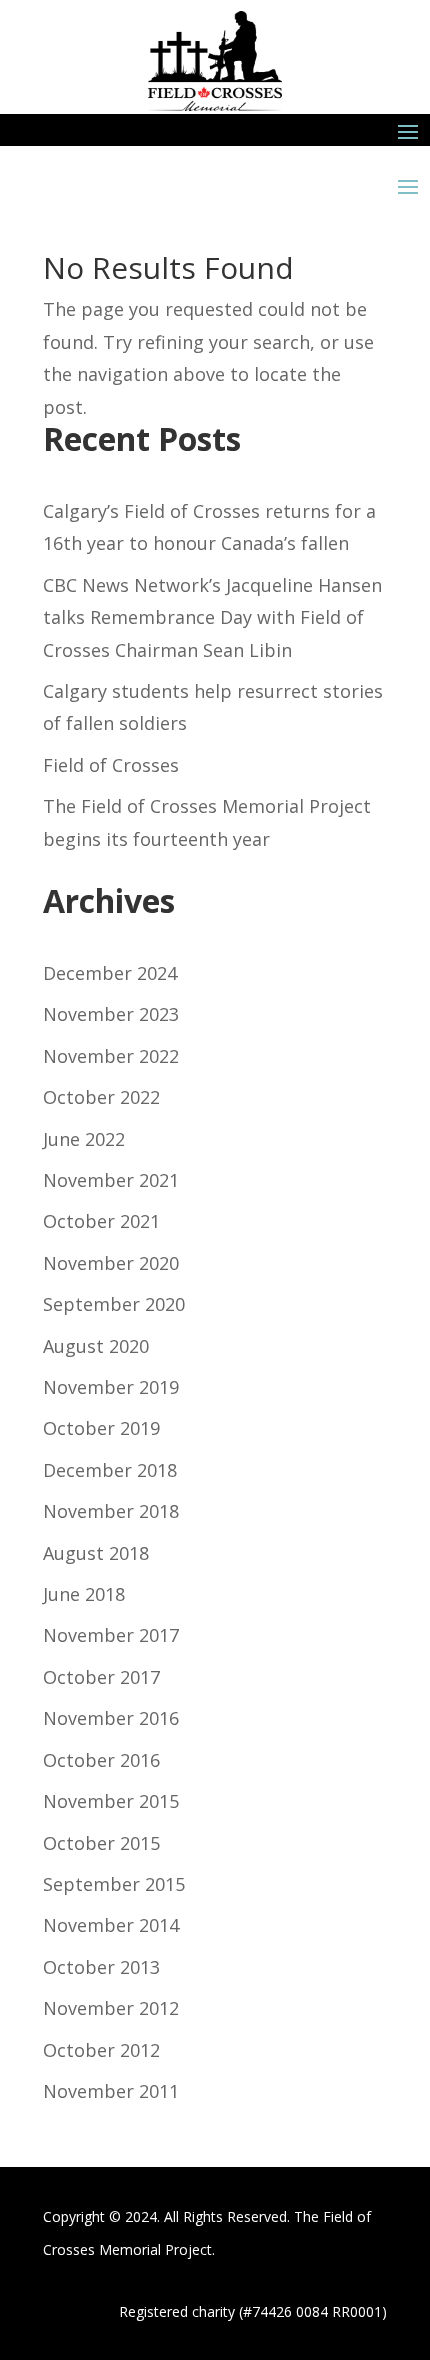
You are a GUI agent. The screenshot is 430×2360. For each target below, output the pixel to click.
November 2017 (111, 1635)
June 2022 (84, 1139)
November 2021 (111, 1180)
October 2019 (101, 1428)
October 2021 (101, 1221)
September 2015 (114, 1884)
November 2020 (111, 1263)
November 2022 (111, 1056)
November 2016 (111, 1718)
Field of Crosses (111, 765)
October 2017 (101, 1677)
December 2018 (110, 1470)
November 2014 (111, 1925)
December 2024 (110, 973)
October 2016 (101, 1760)
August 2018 (96, 1553)
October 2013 (101, 1967)
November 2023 (111, 1014)
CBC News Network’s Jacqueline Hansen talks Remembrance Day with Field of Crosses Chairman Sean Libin (212, 617)
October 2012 (101, 2050)
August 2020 (96, 1346)
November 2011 (111, 2091)
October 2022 (101, 1097)
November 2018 (111, 1511)
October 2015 (101, 1843)
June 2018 (84, 1594)
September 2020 (114, 1304)
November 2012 (111, 2008)
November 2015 (111, 1801)
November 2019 (111, 1387)
